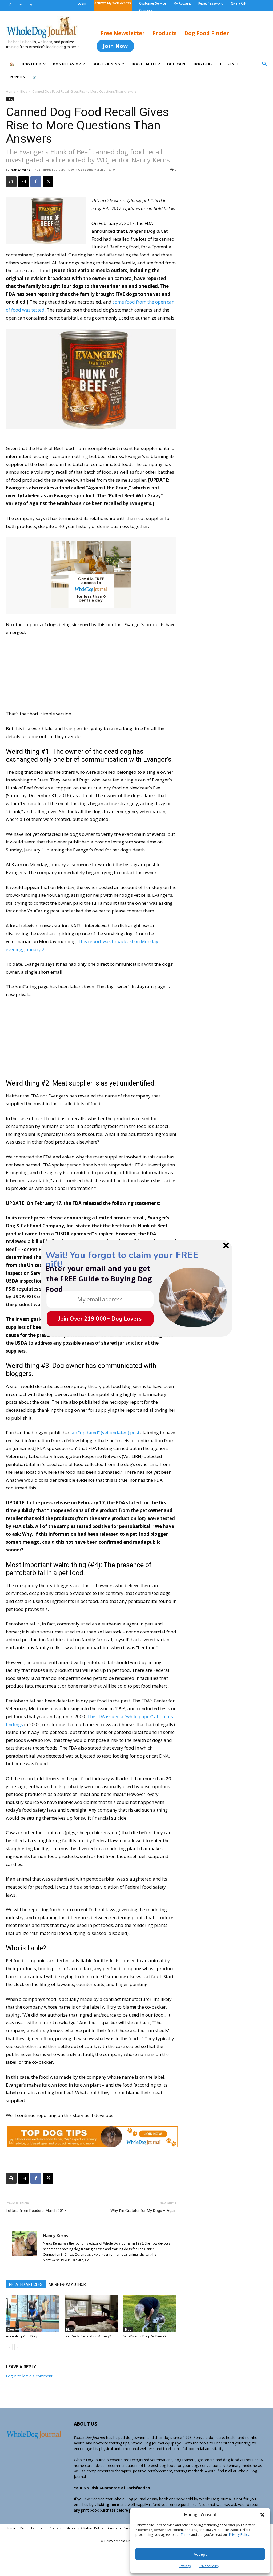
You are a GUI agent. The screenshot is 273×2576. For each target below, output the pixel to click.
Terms (186, 2535)
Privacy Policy (239, 2535)
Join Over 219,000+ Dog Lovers (100, 1319)
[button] (262, 2515)
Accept (200, 2554)
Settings (185, 2566)
